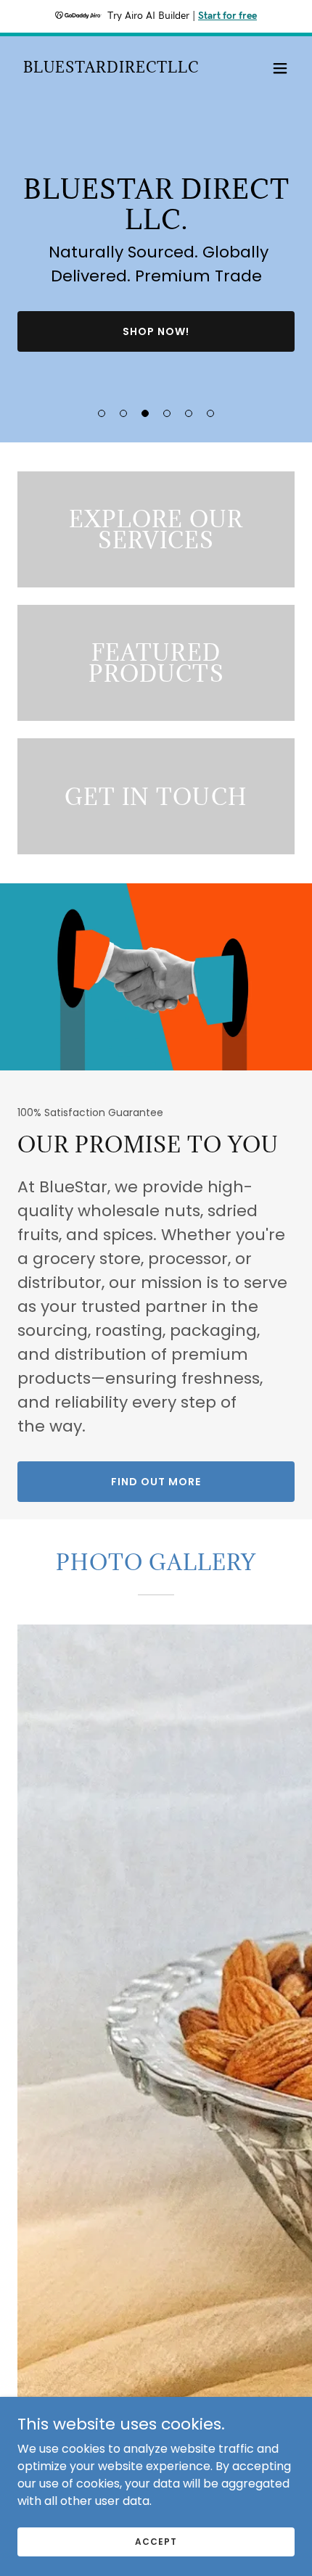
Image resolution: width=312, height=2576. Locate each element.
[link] (111, 69)
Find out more (156, 1482)
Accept (156, 2541)
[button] (280, 68)
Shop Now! (156, 331)
